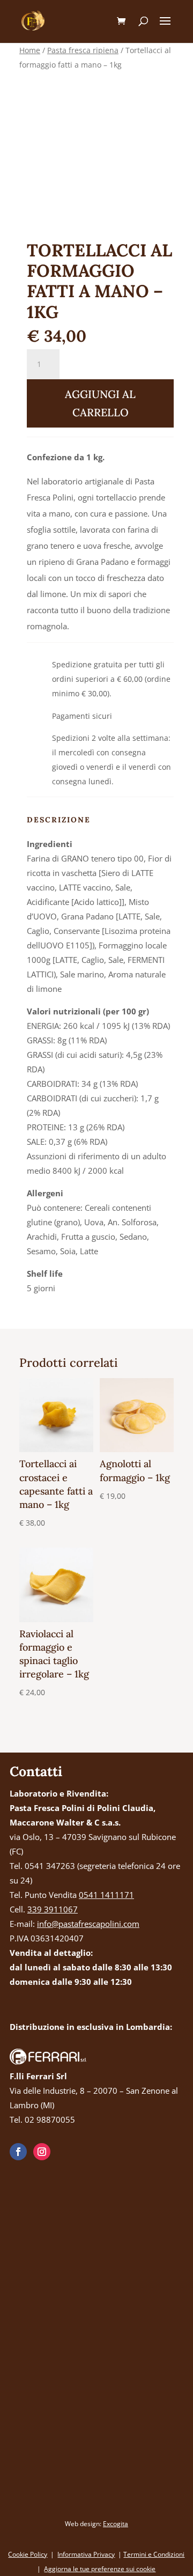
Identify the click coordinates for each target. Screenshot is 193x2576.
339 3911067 (53, 1909)
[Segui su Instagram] (42, 2152)
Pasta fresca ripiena (83, 50)
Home (30, 50)
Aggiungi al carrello (100, 403)
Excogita (116, 2524)
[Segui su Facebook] (18, 2152)
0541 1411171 (106, 1895)
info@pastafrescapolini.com (88, 1924)
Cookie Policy (28, 2554)
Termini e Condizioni (154, 2554)
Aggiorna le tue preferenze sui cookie (100, 2569)
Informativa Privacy (86, 2554)
